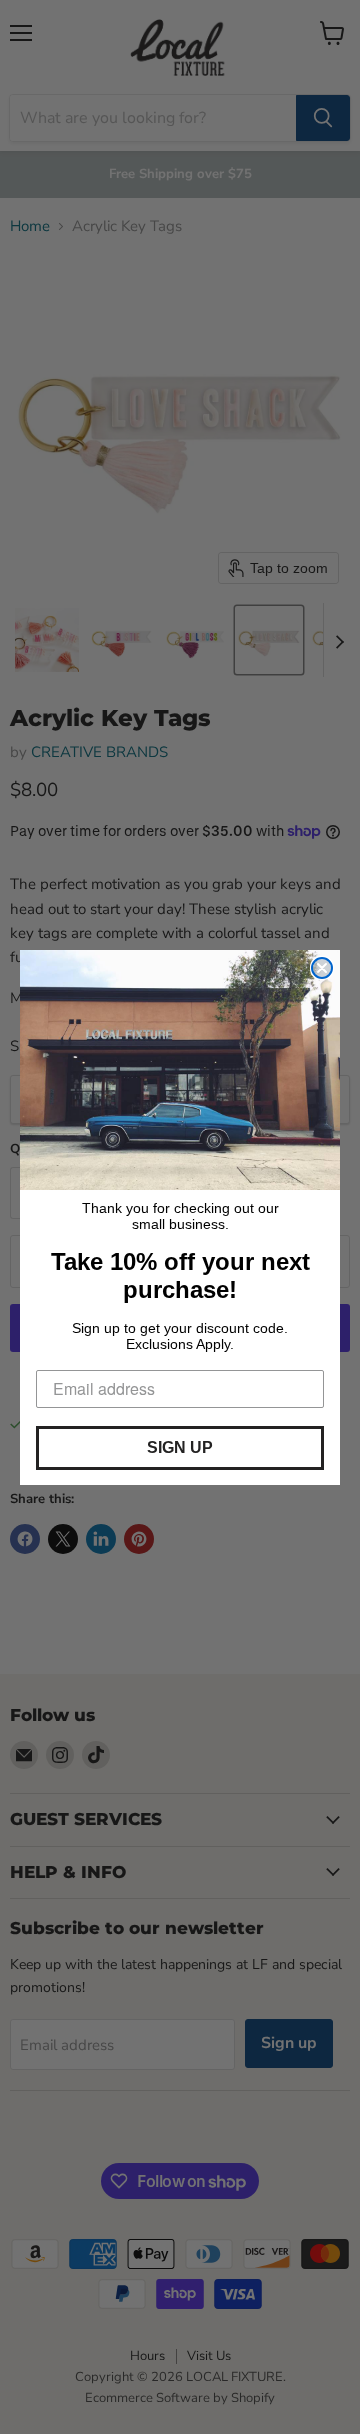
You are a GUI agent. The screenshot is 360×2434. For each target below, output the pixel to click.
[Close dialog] (322, 968)
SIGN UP (180, 1447)
